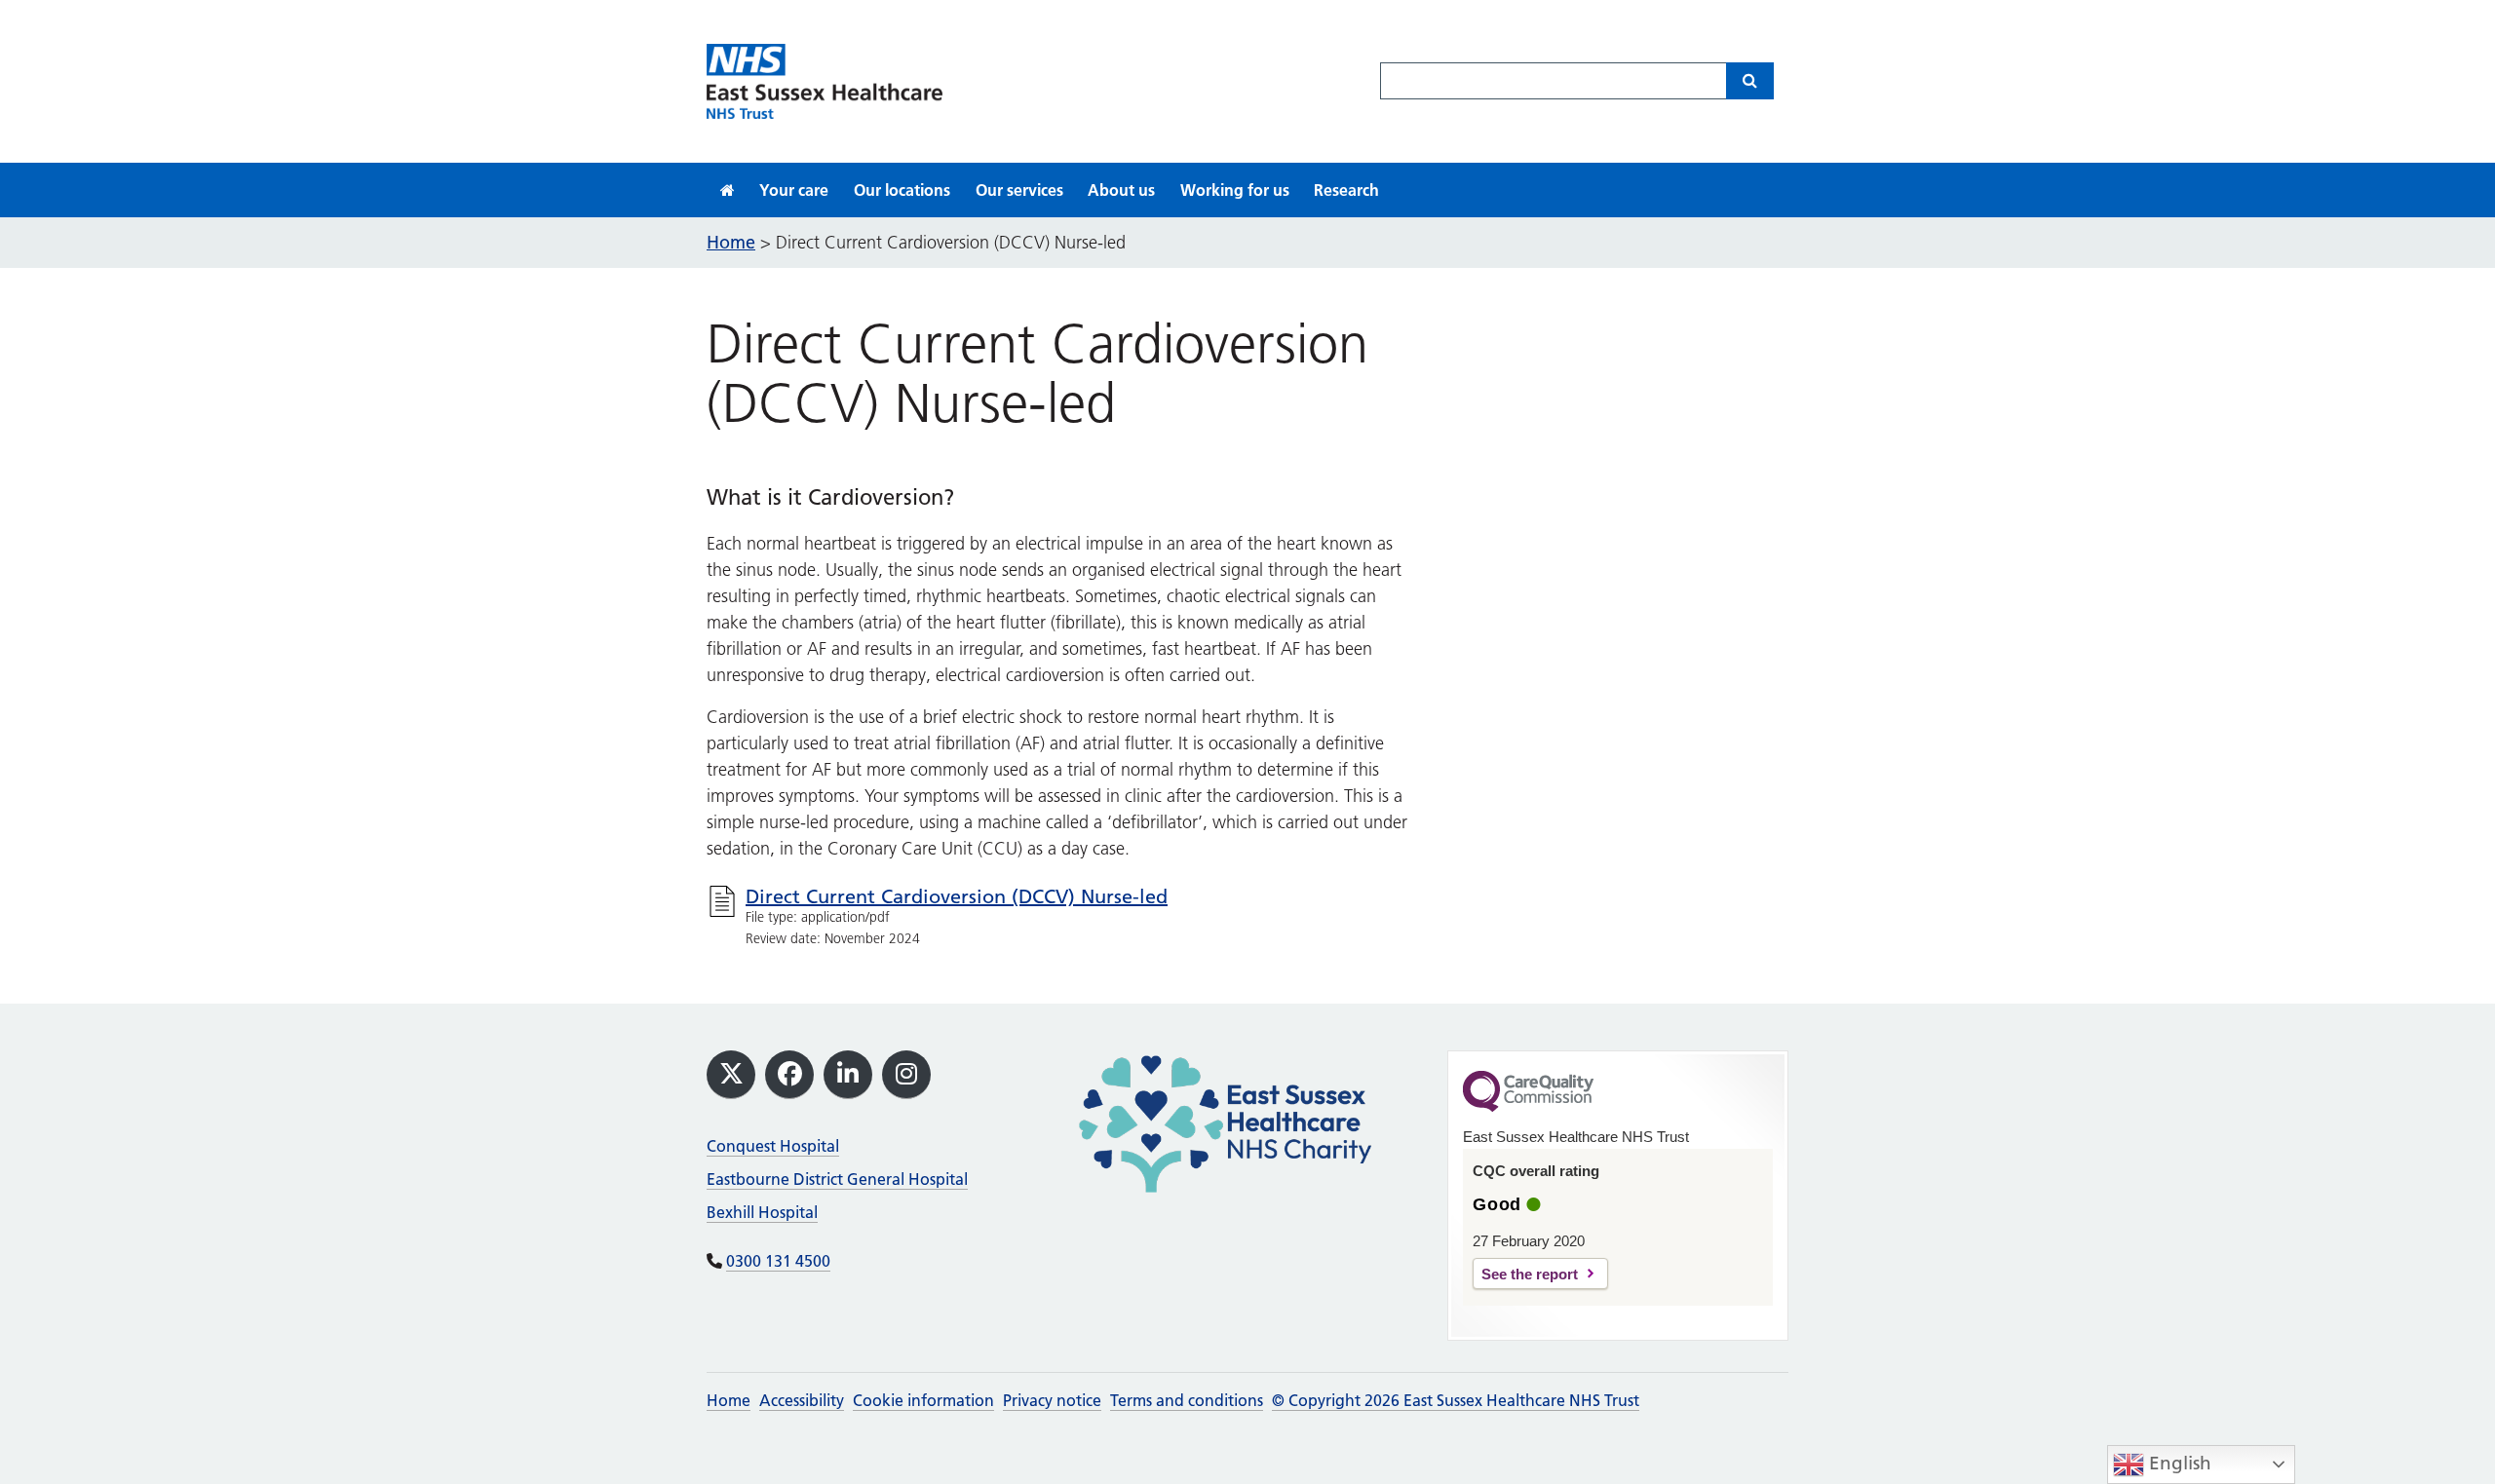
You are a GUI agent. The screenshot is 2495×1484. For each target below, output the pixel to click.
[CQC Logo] (1528, 1107)
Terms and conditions (1187, 1400)
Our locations (902, 190)
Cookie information (923, 1400)
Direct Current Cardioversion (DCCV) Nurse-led (957, 896)
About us (1121, 190)
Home (729, 1400)
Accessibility (802, 1400)
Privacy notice (1052, 1400)
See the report (1530, 1274)
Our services (1019, 190)
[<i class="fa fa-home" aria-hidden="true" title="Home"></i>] (728, 190)
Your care (794, 190)
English (2178, 1463)
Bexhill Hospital (762, 1212)
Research (1346, 190)
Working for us (1235, 190)
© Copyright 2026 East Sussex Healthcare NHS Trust (1456, 1400)
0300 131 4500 (778, 1261)
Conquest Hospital (773, 1146)
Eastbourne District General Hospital (837, 1179)
